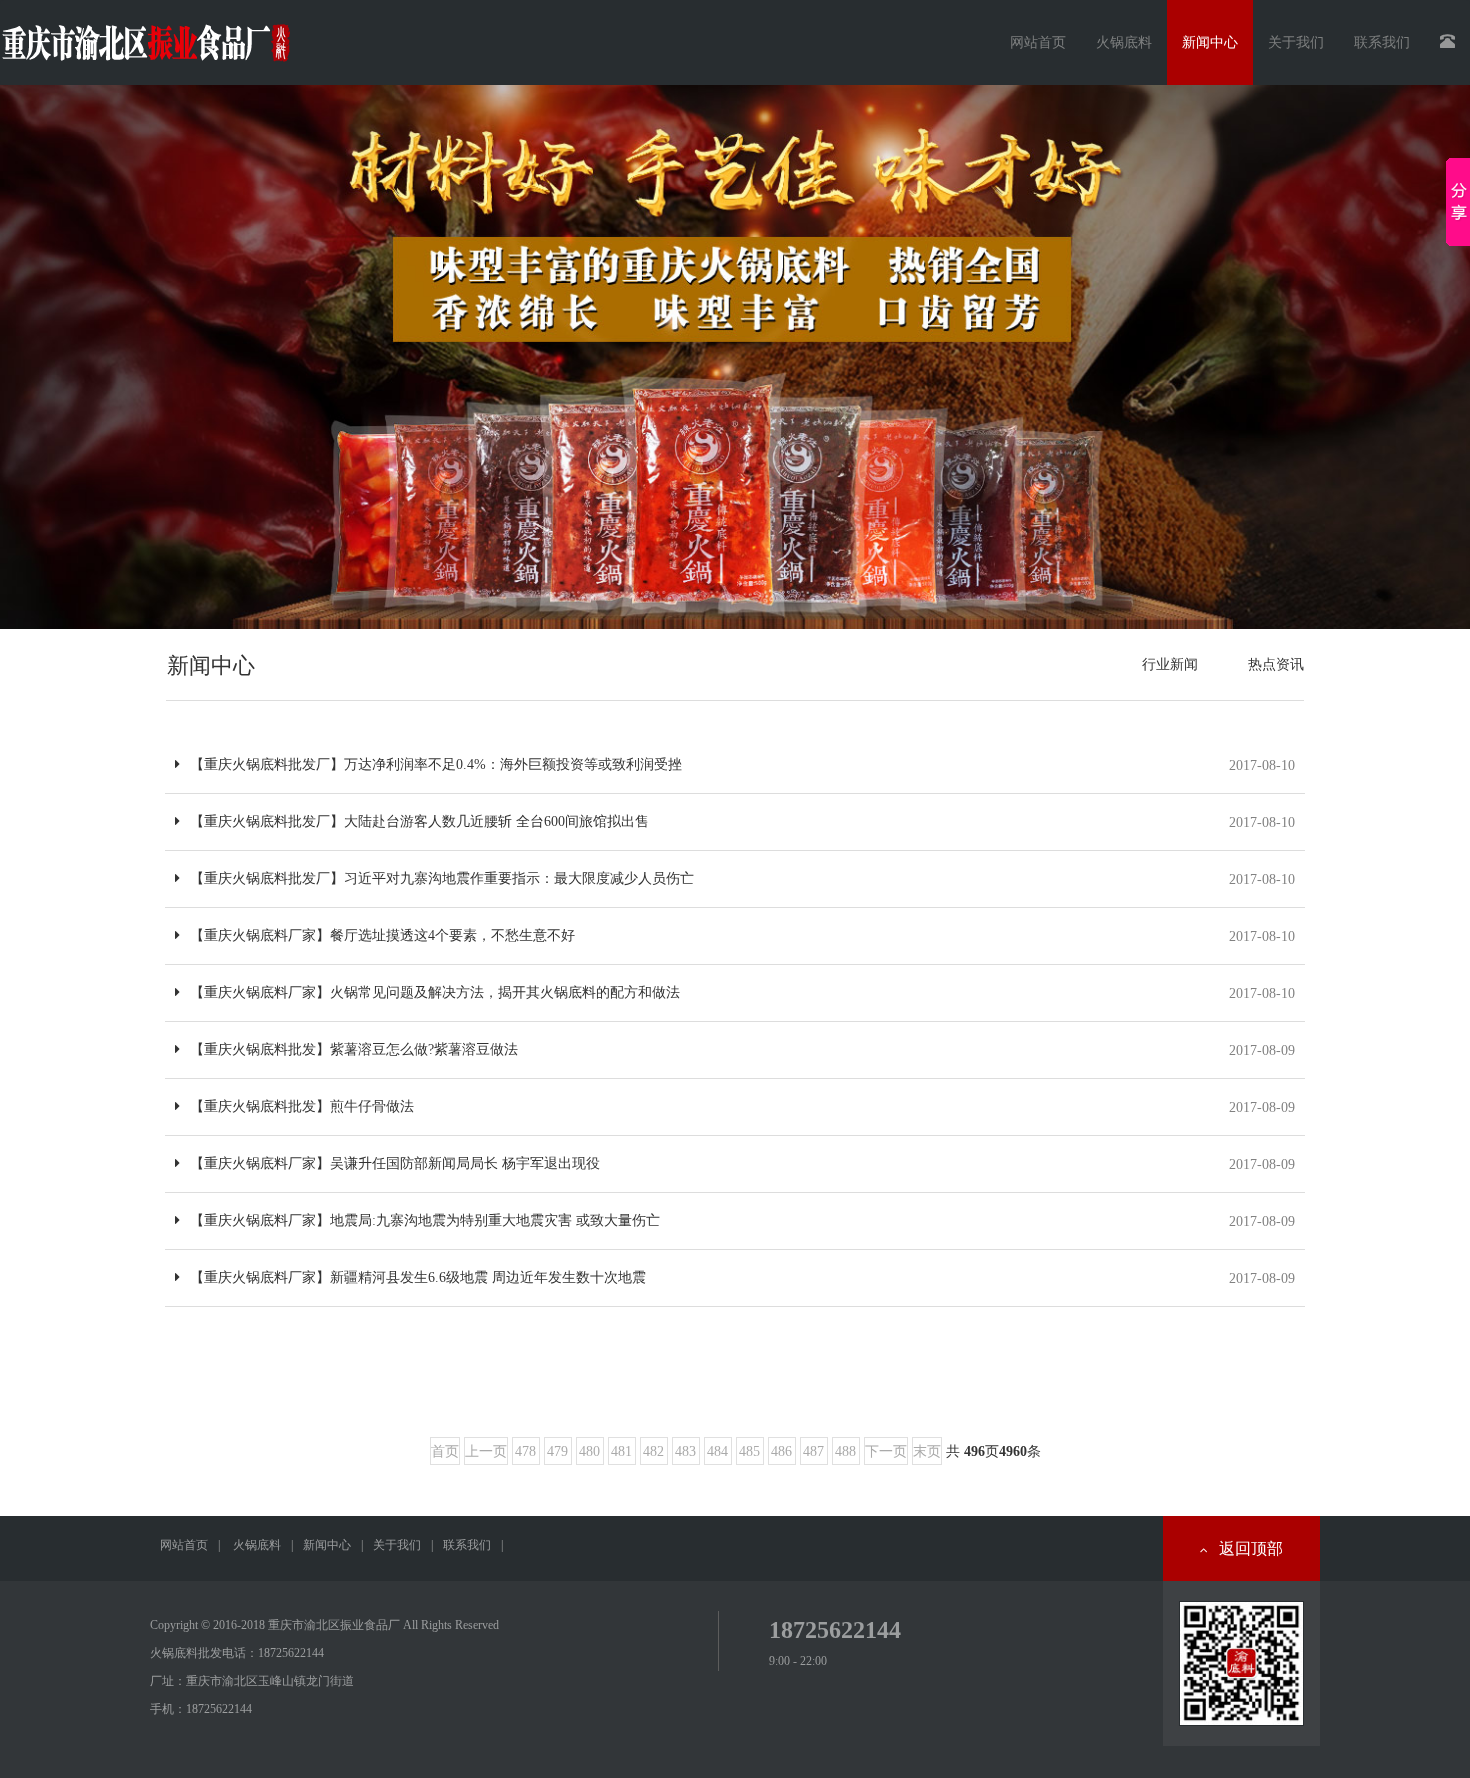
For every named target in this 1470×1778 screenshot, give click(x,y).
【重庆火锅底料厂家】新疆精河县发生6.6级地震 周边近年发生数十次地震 (418, 1277)
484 (717, 1451)
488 (845, 1451)
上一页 (486, 1451)
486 (781, 1451)
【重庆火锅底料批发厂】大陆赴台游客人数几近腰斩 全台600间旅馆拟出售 (419, 821)
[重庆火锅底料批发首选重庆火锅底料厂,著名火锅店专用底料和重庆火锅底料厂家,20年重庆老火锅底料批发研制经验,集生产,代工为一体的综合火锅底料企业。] (735, 357)
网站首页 (1038, 42)
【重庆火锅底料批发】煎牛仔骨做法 (302, 1106)
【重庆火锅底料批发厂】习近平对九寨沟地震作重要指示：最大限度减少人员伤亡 (442, 878)
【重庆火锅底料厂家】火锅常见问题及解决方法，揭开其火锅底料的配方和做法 (435, 992)
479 (557, 1451)
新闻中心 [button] (1210, 42)
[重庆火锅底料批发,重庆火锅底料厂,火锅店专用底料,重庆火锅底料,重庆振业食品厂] (145, 34)
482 (653, 1451)
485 (749, 1451)
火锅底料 (257, 1545)
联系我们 (467, 1545)
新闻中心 (327, 1545)
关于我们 (397, 1545)
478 (525, 1451)
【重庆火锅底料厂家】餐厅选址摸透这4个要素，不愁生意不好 (382, 935)
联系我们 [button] (1382, 42)
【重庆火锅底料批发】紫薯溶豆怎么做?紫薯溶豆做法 (354, 1049)
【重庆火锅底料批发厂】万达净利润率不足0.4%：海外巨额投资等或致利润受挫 (436, 764)
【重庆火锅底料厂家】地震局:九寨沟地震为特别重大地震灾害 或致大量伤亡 (425, 1220)
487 (813, 1451)
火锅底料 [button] (1124, 42)
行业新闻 (1170, 664)
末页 (927, 1451)
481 (621, 1451)
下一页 (886, 1451)
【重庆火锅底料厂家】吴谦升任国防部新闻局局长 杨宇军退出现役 (395, 1163)
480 (589, 1451)
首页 (445, 1451)
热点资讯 (1276, 664)
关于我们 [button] (1296, 42)
